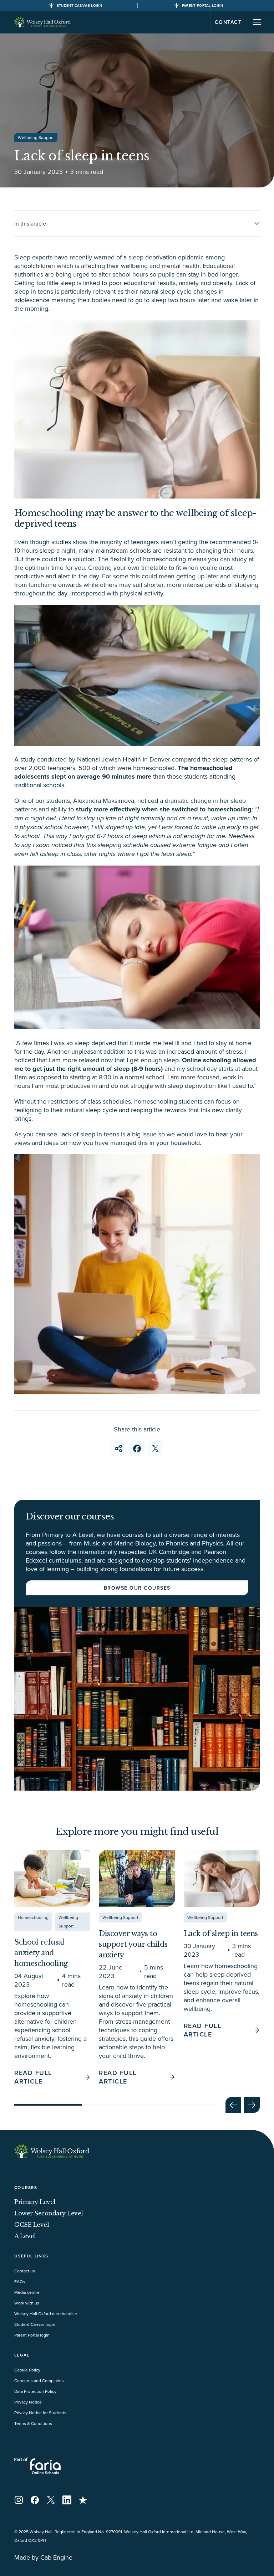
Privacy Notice (28, 2402)
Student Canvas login (35, 2324)
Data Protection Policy (35, 2391)
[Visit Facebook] (35, 2500)
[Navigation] (257, 22)
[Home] (43, 22)
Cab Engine (56, 2557)
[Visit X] (51, 2500)
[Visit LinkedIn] (67, 2500)
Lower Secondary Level (49, 2213)
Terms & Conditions (33, 2423)
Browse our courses (137, 1588)
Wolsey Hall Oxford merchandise (46, 2314)
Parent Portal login (32, 2335)
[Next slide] (252, 2105)
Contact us (25, 2271)
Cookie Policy (27, 2370)
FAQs (20, 2281)
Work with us (27, 2303)
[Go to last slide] (233, 2105)
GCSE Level (32, 2225)
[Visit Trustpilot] (83, 2500)
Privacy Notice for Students (40, 2413)
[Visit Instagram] (19, 2500)
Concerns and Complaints (39, 2381)
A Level (25, 2236)
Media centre (27, 2292)
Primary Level (35, 2202)
